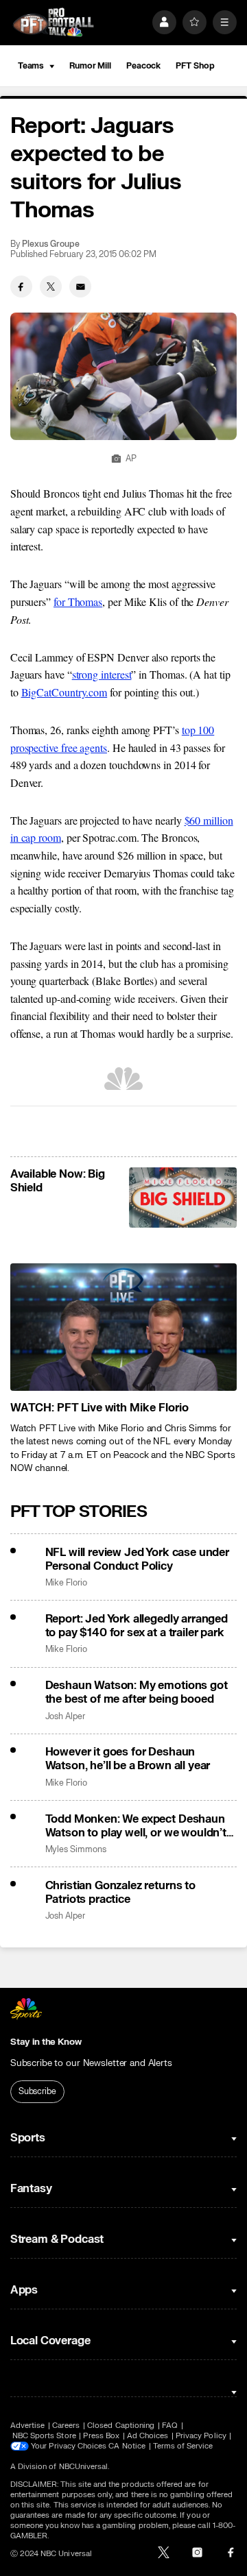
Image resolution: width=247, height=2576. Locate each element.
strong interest (102, 674)
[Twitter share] (51, 287)
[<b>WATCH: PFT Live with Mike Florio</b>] (123, 1327)
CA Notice (127, 2446)
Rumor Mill (90, 66)
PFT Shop (195, 66)
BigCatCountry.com (64, 692)
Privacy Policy (201, 2436)
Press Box (101, 2436)
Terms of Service (183, 2446)
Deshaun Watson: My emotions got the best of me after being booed (137, 1692)
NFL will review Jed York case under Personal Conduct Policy (137, 1559)
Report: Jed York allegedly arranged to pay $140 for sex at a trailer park (137, 1626)
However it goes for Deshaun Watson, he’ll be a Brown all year (128, 1759)
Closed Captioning (121, 2426)
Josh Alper (65, 1717)
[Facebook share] (21, 287)
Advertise (28, 2426)
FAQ (170, 2426)
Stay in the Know (46, 2042)
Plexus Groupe (50, 244)
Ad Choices (148, 2436)
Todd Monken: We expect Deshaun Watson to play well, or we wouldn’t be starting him (136, 1826)
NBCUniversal (84, 2467)
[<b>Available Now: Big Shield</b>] (183, 1198)
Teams (31, 66)
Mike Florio (66, 1583)
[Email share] (80, 287)
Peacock (143, 66)
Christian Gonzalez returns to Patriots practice (120, 1893)
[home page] (54, 22)
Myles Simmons (76, 1850)
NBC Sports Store (44, 2436)
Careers (66, 2426)
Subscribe (37, 2091)
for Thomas (78, 602)
